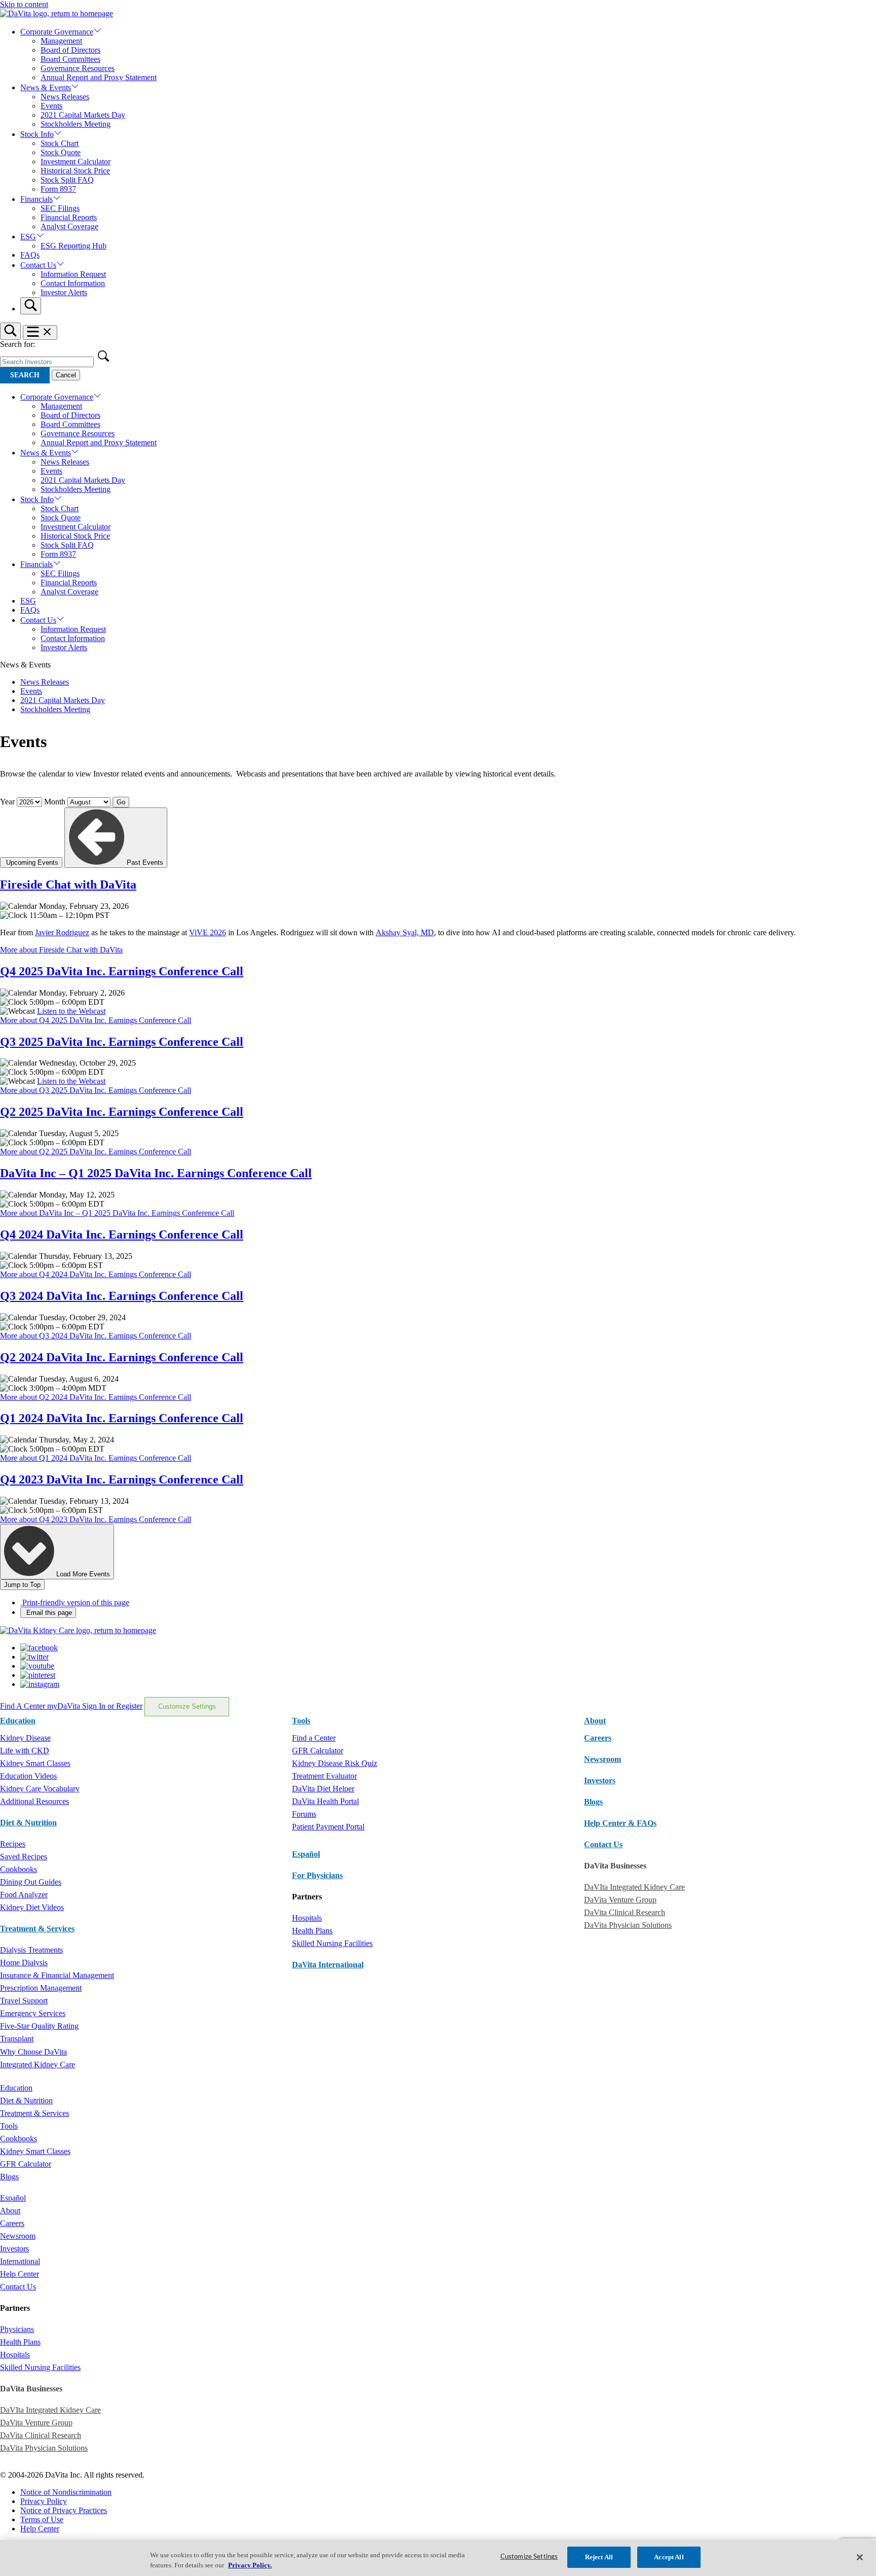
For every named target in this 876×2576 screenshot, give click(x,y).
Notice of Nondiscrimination (66, 2492)
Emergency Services (33, 2013)
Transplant (17, 2039)
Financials (36, 199)
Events (51, 106)
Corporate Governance (57, 32)
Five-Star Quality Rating (39, 2026)
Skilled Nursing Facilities (332, 1943)
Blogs (593, 1802)
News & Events (46, 87)
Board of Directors (70, 50)
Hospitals (307, 1918)
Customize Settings (187, 1706)
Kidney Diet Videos (32, 1907)
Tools (9, 2126)
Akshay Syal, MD (405, 932)
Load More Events (82, 1574)
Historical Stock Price (75, 171)
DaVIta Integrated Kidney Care (634, 1887)
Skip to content (24, 4)
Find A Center (24, 1706)
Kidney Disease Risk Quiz (335, 1763)
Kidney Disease (25, 1738)
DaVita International (328, 1965)
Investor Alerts (64, 292)
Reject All (599, 2557)
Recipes (13, 1844)
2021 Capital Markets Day (83, 115)
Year (7, 802)
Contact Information (73, 283)
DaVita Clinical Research (625, 1912)
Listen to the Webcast (71, 1011)
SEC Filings (60, 208)
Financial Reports (69, 217)
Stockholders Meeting (76, 124)
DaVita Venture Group (620, 1900)
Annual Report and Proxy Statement (99, 77)
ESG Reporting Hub (74, 246)
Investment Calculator (76, 162)
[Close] (860, 2557)
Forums (304, 1814)
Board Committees (70, 59)
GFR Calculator (318, 1751)
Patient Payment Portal (328, 1827)
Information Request (73, 274)
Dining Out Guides (31, 1882)
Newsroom (603, 1759)
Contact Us (38, 265)
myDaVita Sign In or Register (95, 1706)
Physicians (17, 2329)
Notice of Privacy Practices (64, 2510)
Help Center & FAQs (620, 1823)
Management (61, 41)
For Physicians (317, 1875)
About (10, 2211)
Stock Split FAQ (67, 180)
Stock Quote (61, 152)
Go (121, 802)
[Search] (31, 306)
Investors (600, 1780)
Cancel (66, 375)
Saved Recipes (24, 1857)
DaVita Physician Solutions (628, 1925)
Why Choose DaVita (33, 2052)
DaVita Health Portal (325, 1801)
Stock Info (37, 134)
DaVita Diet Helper (323, 1789)
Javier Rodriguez (62, 932)
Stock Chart (60, 143)
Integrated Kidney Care (38, 2065)
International (20, 2261)
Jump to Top (22, 1585)
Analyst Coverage (69, 226)
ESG (28, 237)
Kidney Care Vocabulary (40, 1789)
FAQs (30, 255)
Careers (12, 2223)
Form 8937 (58, 189)
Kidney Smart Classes (35, 1763)
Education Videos (28, 1776)
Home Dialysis (24, 1963)
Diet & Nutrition (28, 1823)
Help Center (20, 2274)
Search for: (17, 344)
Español (306, 1854)
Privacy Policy (44, 2501)
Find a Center (314, 1738)
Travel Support (24, 2001)
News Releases (65, 97)
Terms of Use (42, 2519)
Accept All (669, 2557)
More (61, 950)
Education (16, 2088)
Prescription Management (41, 1988)
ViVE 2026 (208, 932)
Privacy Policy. (250, 2565)
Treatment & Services (37, 1929)
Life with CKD (25, 1751)
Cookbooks (19, 1869)
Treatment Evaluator (324, 1776)
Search (25, 375)
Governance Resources (78, 68)
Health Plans (312, 1931)
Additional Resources (34, 1801)
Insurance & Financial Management (57, 1975)
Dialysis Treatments (31, 1950)
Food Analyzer (24, 1895)
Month (55, 802)
